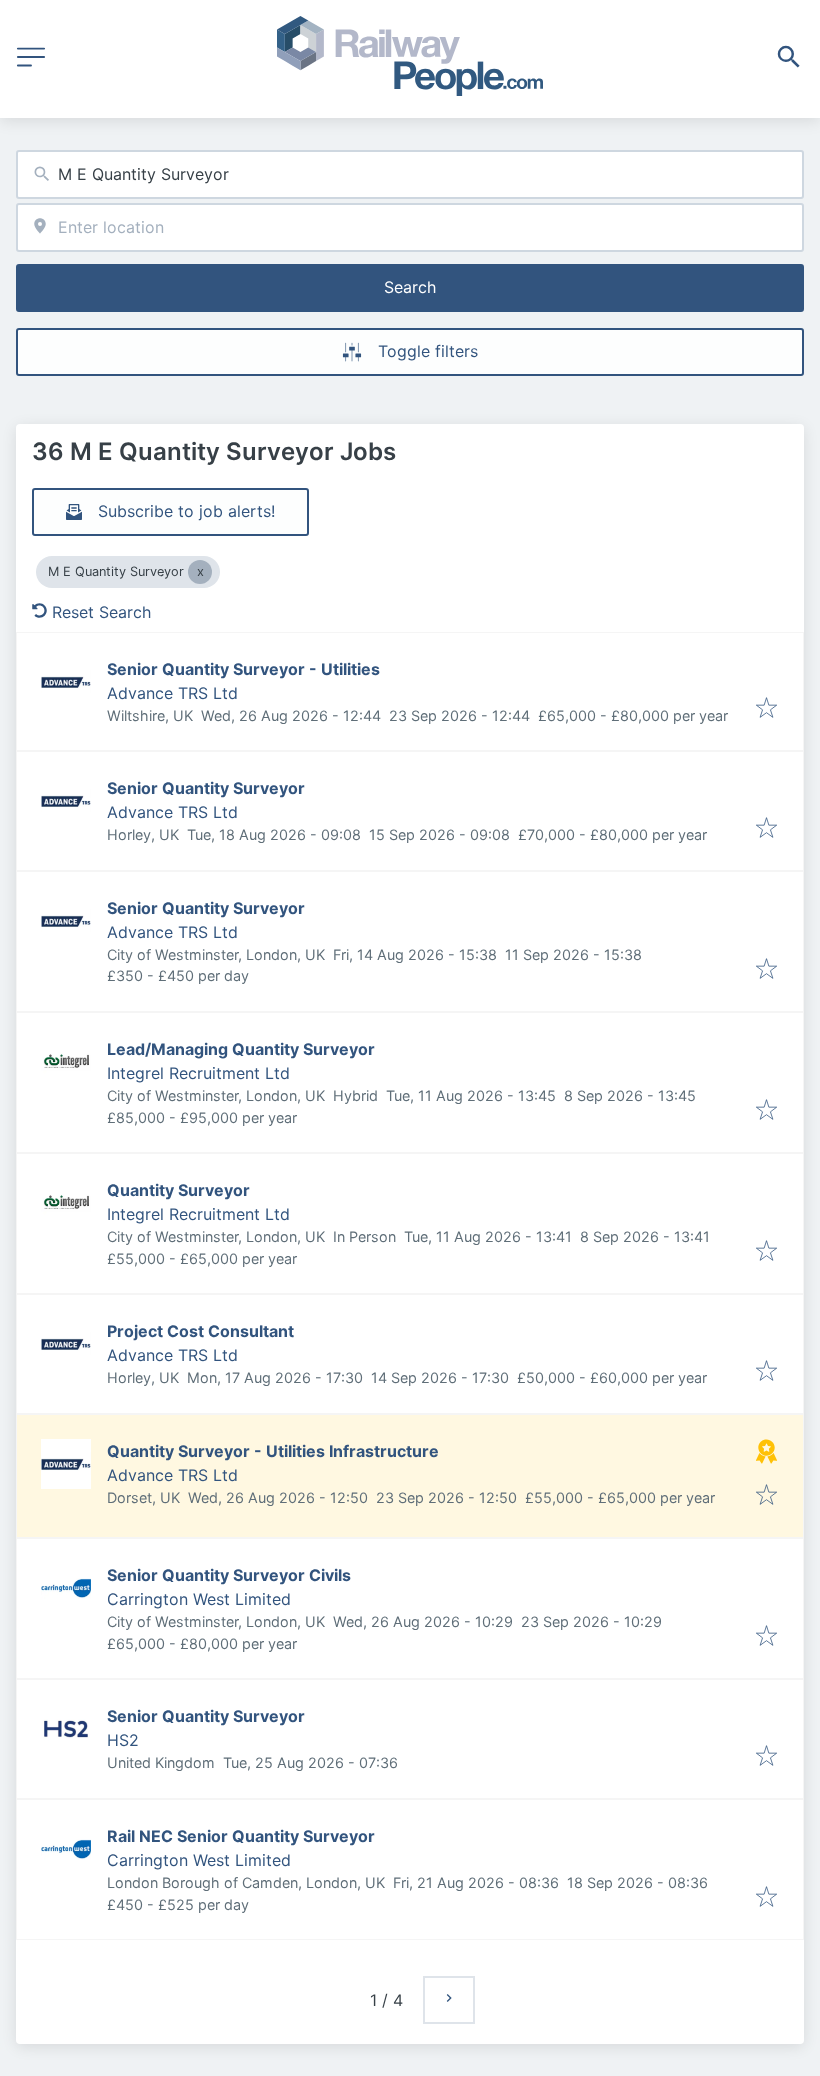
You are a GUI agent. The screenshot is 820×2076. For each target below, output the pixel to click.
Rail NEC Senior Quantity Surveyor (241, 1836)
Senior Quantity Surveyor (206, 788)
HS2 (123, 1740)
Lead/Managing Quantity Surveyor (241, 1049)
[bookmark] (766, 709)
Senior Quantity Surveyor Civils (229, 1575)
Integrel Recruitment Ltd (198, 1073)
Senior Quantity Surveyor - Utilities (243, 669)
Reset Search (101, 612)
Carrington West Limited (199, 1599)
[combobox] (410, 174)
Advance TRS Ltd (172, 693)
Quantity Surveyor (178, 1190)
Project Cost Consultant (200, 1331)
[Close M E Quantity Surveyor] (200, 572)
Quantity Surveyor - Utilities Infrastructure (273, 1451)
